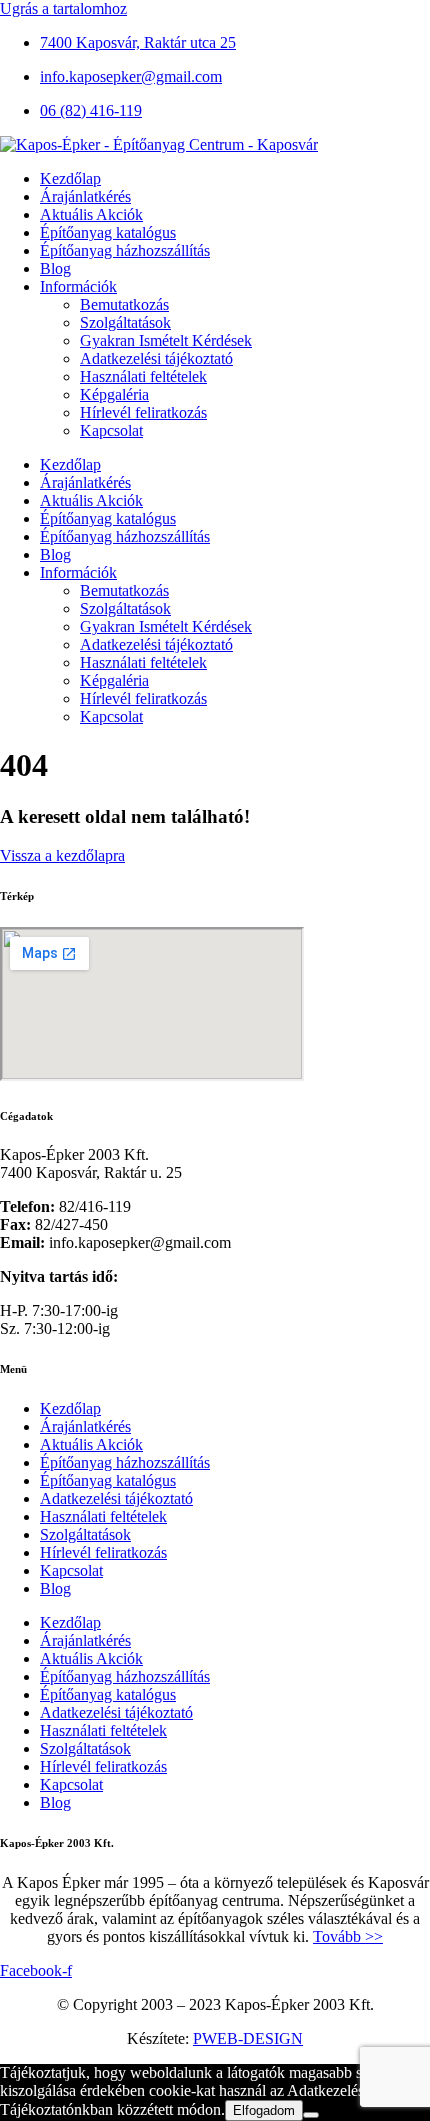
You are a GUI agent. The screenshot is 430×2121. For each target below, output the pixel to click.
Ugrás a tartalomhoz (63, 8)
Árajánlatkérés (85, 196)
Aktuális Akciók (91, 214)
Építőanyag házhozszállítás (125, 250)
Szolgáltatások (125, 322)
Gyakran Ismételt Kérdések (166, 340)
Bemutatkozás (124, 304)
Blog (55, 268)
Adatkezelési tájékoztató (156, 358)
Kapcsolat (111, 430)
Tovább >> (348, 1936)
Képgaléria (114, 394)
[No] (311, 2115)
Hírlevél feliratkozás (143, 412)
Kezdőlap (70, 178)
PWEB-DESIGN (248, 2038)
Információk (78, 286)
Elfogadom (264, 2110)
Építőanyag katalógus (108, 232)
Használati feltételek (143, 376)
